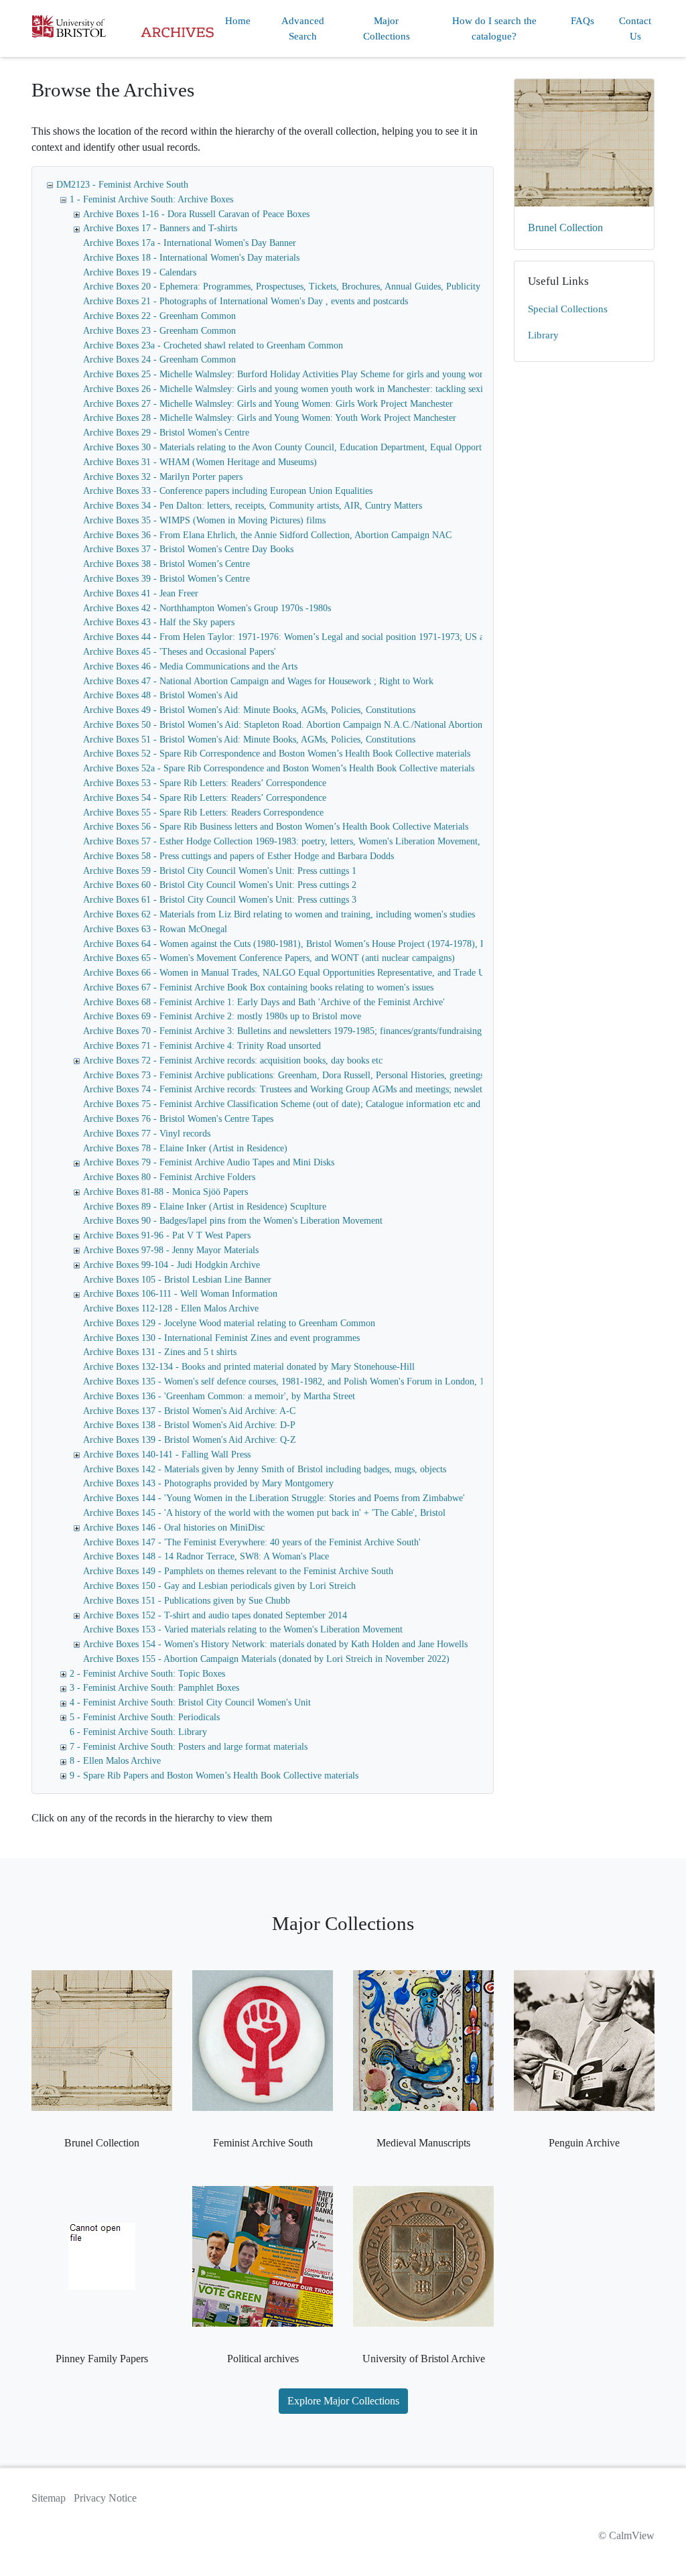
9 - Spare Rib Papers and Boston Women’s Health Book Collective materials (214, 1776)
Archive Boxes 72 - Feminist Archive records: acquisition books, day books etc (233, 1060)
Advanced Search (303, 28)
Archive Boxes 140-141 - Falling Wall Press (167, 1455)
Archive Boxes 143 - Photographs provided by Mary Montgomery (208, 1483)
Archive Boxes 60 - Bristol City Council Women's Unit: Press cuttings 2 (220, 885)
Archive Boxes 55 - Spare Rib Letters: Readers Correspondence (203, 813)
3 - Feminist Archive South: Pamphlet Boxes (154, 1688)
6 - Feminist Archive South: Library (138, 1732)
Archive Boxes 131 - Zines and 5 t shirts (160, 1352)
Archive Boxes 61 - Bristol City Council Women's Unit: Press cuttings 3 (220, 900)
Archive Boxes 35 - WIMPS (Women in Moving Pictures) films (204, 520)
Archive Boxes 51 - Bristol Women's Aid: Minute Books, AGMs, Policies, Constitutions (249, 739)
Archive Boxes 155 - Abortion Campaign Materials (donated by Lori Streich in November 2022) (266, 1659)
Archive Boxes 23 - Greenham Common (159, 331)
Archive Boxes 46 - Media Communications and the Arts (190, 666)
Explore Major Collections (343, 2401)
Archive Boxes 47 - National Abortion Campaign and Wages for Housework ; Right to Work (258, 681)
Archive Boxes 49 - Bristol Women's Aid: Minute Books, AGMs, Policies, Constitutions (249, 710)
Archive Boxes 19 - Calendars (140, 272)
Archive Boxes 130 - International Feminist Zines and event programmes (221, 1338)
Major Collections (387, 28)
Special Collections (568, 309)
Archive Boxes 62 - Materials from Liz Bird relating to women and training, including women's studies (279, 914)
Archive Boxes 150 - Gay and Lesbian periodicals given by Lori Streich (219, 1586)
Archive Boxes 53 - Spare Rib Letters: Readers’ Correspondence (205, 783)
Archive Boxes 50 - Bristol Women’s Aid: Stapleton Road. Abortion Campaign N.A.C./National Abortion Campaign (303, 725)
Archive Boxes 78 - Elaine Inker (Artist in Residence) (185, 1148)
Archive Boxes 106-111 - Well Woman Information (180, 1294)
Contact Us (635, 28)
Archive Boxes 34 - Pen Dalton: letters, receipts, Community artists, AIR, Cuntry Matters (253, 506)
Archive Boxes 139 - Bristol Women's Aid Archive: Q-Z (190, 1440)
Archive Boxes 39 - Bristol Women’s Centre (166, 579)
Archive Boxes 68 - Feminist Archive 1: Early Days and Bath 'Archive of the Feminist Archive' (264, 1002)
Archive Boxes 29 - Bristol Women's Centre (166, 433)
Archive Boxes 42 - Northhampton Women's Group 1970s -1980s (207, 608)
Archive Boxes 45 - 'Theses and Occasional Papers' (180, 652)
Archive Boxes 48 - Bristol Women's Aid (160, 695)
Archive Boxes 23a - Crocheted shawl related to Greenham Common (213, 345)
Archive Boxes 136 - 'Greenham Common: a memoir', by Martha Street (219, 1396)
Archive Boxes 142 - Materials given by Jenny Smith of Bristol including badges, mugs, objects (265, 1469)
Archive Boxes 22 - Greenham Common (159, 316)
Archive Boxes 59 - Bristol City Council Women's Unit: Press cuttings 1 (220, 871)
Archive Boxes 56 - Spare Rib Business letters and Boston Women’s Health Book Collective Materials (276, 827)
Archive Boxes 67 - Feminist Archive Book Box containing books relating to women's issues (258, 987)
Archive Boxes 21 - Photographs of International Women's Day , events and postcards (246, 301)
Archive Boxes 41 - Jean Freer (141, 593)
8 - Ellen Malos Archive (115, 1761)
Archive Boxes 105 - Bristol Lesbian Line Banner (177, 1280)
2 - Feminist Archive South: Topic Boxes (147, 1674)
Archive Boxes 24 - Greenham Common (159, 360)
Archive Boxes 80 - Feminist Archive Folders (169, 1177)
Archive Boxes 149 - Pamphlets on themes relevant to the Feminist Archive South (238, 1571)
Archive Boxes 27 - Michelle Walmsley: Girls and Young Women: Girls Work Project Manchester (268, 404)
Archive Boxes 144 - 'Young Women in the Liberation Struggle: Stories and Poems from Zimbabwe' (274, 1498)
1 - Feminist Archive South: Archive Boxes (151, 199)
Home (238, 21)
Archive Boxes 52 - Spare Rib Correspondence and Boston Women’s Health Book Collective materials (277, 754)
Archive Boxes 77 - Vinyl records (147, 1134)
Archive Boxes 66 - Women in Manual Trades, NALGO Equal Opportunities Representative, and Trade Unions (294, 973)
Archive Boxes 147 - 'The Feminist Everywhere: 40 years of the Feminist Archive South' (252, 1542)
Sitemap (49, 2498)
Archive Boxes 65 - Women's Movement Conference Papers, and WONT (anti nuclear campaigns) (269, 958)
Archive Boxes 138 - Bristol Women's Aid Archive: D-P (189, 1425)
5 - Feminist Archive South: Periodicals (145, 1717)
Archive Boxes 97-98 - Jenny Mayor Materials (171, 1250)
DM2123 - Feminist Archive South (122, 185)
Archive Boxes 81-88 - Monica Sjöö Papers (165, 1192)
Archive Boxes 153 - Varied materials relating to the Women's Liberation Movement (243, 1629)
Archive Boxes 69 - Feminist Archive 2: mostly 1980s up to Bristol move (222, 1016)
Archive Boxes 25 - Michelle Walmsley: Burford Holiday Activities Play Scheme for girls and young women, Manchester (314, 374)
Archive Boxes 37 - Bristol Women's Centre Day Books (188, 549)
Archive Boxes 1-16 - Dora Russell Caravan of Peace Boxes (196, 214)
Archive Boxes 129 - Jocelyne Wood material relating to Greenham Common (229, 1323)
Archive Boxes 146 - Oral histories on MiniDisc (174, 1528)
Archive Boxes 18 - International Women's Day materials (191, 258)
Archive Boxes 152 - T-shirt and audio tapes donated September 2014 (215, 1615)
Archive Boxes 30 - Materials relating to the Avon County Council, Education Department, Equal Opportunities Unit (304, 447)
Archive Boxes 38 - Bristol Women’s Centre (166, 564)
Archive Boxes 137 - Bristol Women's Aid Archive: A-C (189, 1411)
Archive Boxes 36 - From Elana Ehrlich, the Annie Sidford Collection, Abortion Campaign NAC (267, 535)
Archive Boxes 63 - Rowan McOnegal (155, 929)
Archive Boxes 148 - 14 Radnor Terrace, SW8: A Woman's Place (206, 1556)
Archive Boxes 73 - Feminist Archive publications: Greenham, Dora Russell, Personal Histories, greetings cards (294, 1075)
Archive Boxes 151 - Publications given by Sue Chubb (187, 1601)
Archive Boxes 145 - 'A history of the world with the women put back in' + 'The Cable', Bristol (264, 1513)
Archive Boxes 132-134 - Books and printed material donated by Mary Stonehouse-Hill (249, 1367)
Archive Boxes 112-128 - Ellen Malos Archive (171, 1308)
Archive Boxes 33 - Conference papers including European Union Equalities (228, 491)
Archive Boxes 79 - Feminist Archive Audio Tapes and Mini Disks (209, 1162)
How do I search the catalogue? (494, 28)
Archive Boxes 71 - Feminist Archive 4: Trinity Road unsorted (202, 1046)
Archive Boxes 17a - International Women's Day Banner (190, 243)
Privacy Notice (105, 2498)
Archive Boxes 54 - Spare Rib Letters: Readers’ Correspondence (205, 798)
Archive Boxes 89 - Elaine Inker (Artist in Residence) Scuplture (205, 1207)
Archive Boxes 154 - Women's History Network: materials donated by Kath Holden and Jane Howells (275, 1644)
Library (543, 335)
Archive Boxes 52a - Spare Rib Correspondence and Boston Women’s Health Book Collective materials (279, 768)
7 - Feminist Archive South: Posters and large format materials (189, 1747)
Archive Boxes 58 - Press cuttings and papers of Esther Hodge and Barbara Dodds (238, 856)
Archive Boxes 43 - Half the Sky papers (159, 622)
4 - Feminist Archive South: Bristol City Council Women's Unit (190, 1702)
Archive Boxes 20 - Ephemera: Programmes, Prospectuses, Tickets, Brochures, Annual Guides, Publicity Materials (300, 286)
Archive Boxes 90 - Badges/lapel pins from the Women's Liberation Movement (233, 1221)
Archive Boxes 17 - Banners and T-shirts (160, 228)
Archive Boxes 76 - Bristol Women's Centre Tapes (178, 1119)
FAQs (582, 21)
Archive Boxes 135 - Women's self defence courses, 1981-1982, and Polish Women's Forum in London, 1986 (291, 1381)
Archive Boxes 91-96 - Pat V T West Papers (167, 1235)
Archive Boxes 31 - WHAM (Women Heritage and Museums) (200, 462)
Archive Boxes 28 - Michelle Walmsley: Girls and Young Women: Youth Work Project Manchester (270, 418)
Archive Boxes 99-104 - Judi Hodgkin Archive (171, 1265)
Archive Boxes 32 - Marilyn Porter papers (163, 477)
